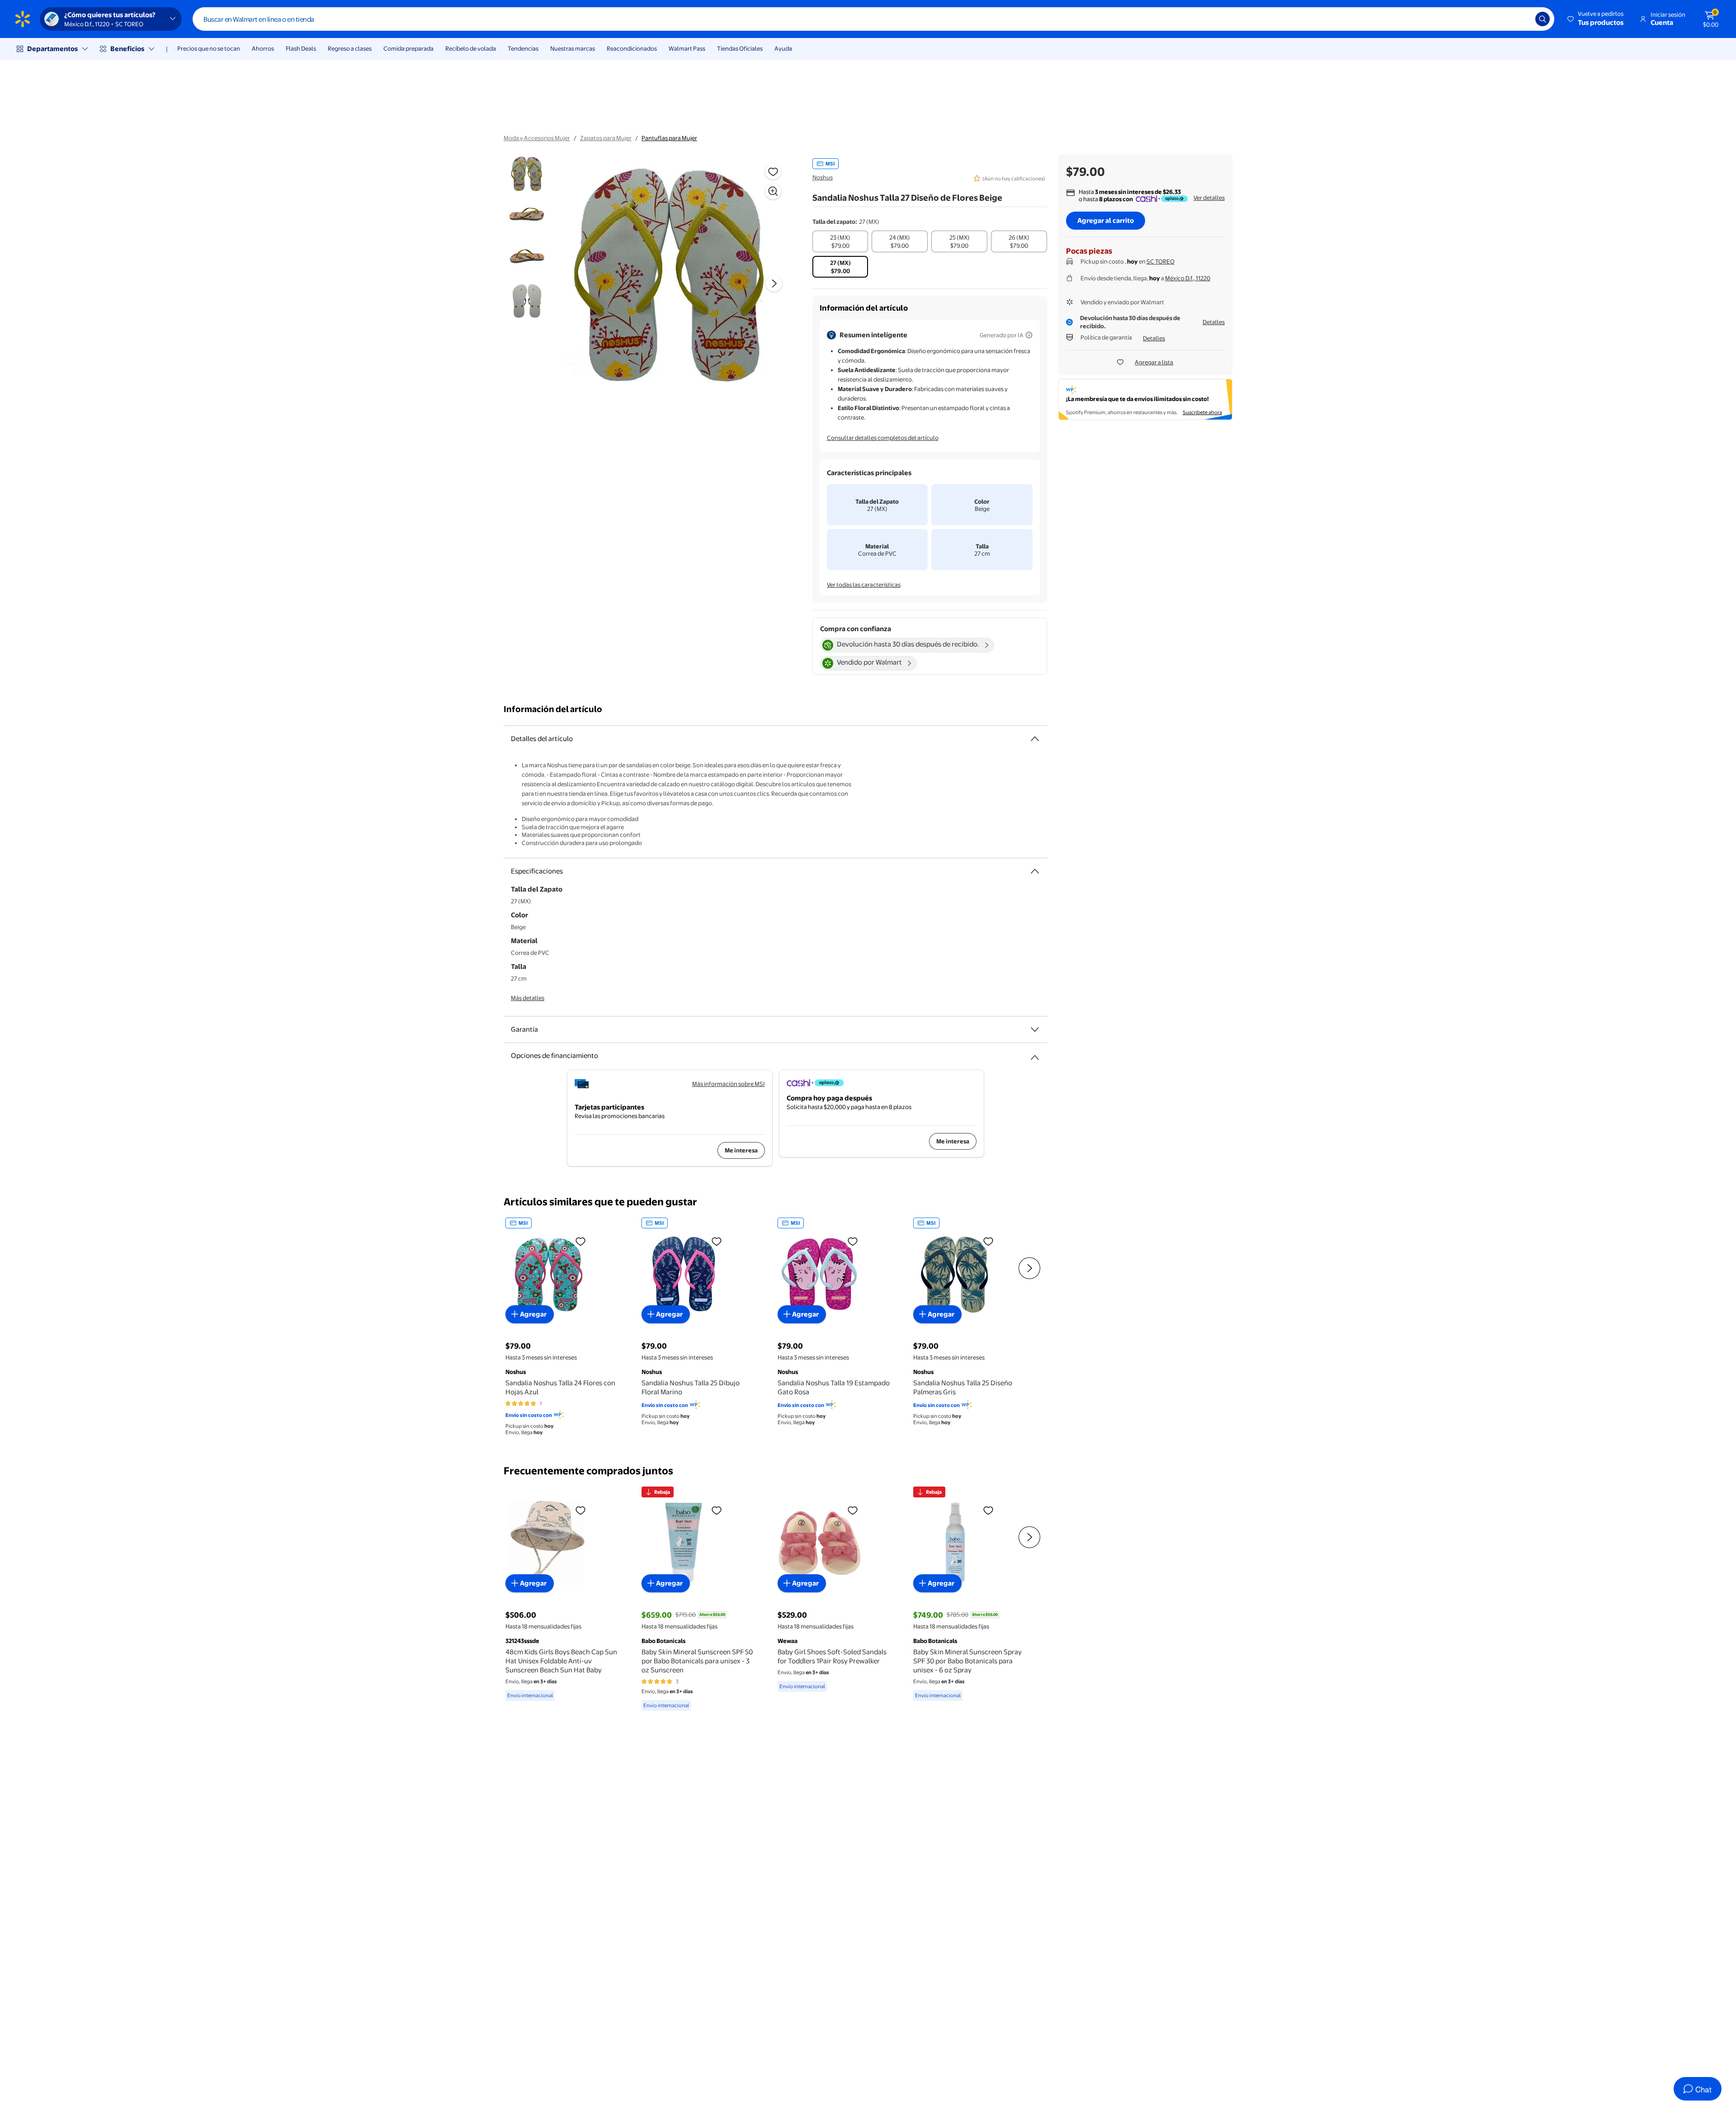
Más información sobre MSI (729, 1084)
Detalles (1214, 322)
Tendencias (523, 48)
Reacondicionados (632, 48)
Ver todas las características (864, 585)
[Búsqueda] (1543, 19)
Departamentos (52, 49)
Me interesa (741, 1150)
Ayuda (783, 48)
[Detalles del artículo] (1035, 739)
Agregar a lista (1154, 362)
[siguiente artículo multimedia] (774, 283)
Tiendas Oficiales (740, 48)
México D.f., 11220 (1188, 278)
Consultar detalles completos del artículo (883, 438)
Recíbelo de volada (471, 48)
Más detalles (528, 998)
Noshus (823, 177)
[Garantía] (1035, 1029)
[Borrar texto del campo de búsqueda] (1522, 19)
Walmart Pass (687, 48)
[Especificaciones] (1035, 871)
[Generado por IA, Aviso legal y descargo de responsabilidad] (1029, 335)
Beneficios (127, 49)
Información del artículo (553, 709)
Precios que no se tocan (209, 48)
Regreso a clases (350, 48)
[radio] (840, 241)
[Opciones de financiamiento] (1035, 1054)
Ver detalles (1209, 198)
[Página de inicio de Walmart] (23, 19)
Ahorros (263, 48)
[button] (1596, 19)
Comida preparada (408, 48)
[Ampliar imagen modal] (773, 191)
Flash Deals (301, 48)
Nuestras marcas (573, 48)
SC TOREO (1160, 261)
